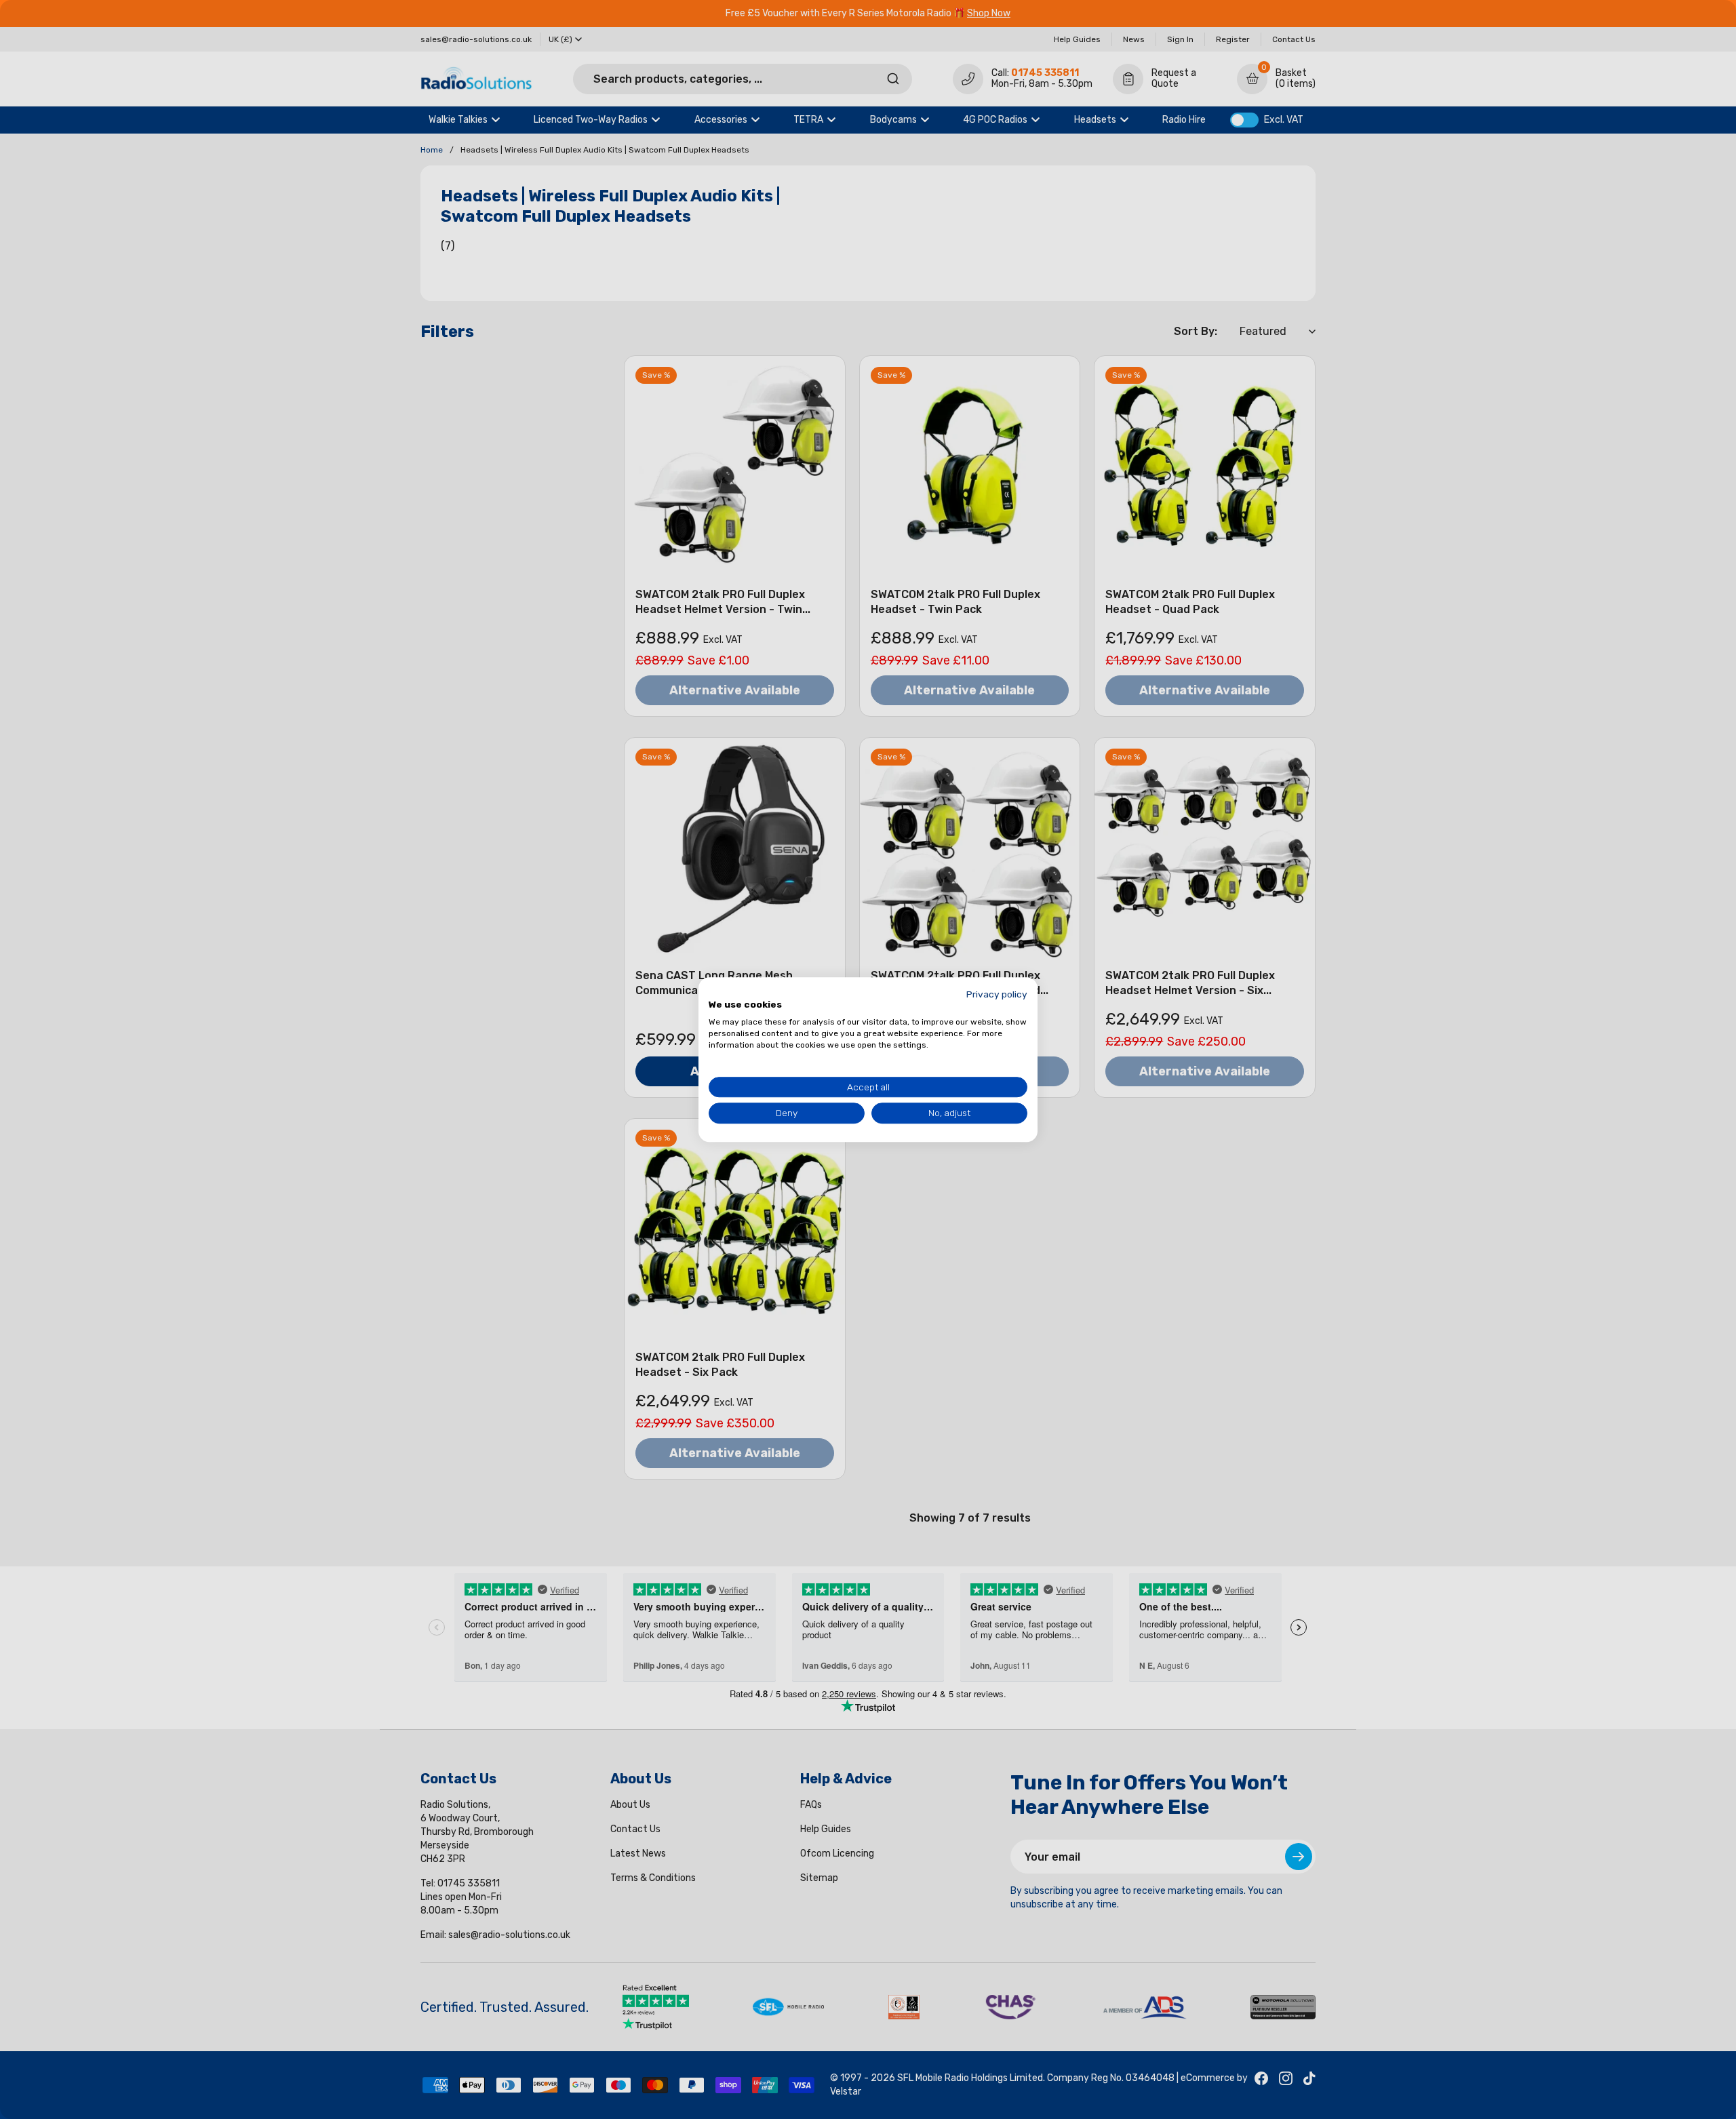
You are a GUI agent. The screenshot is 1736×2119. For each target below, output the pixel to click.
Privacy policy (997, 994)
